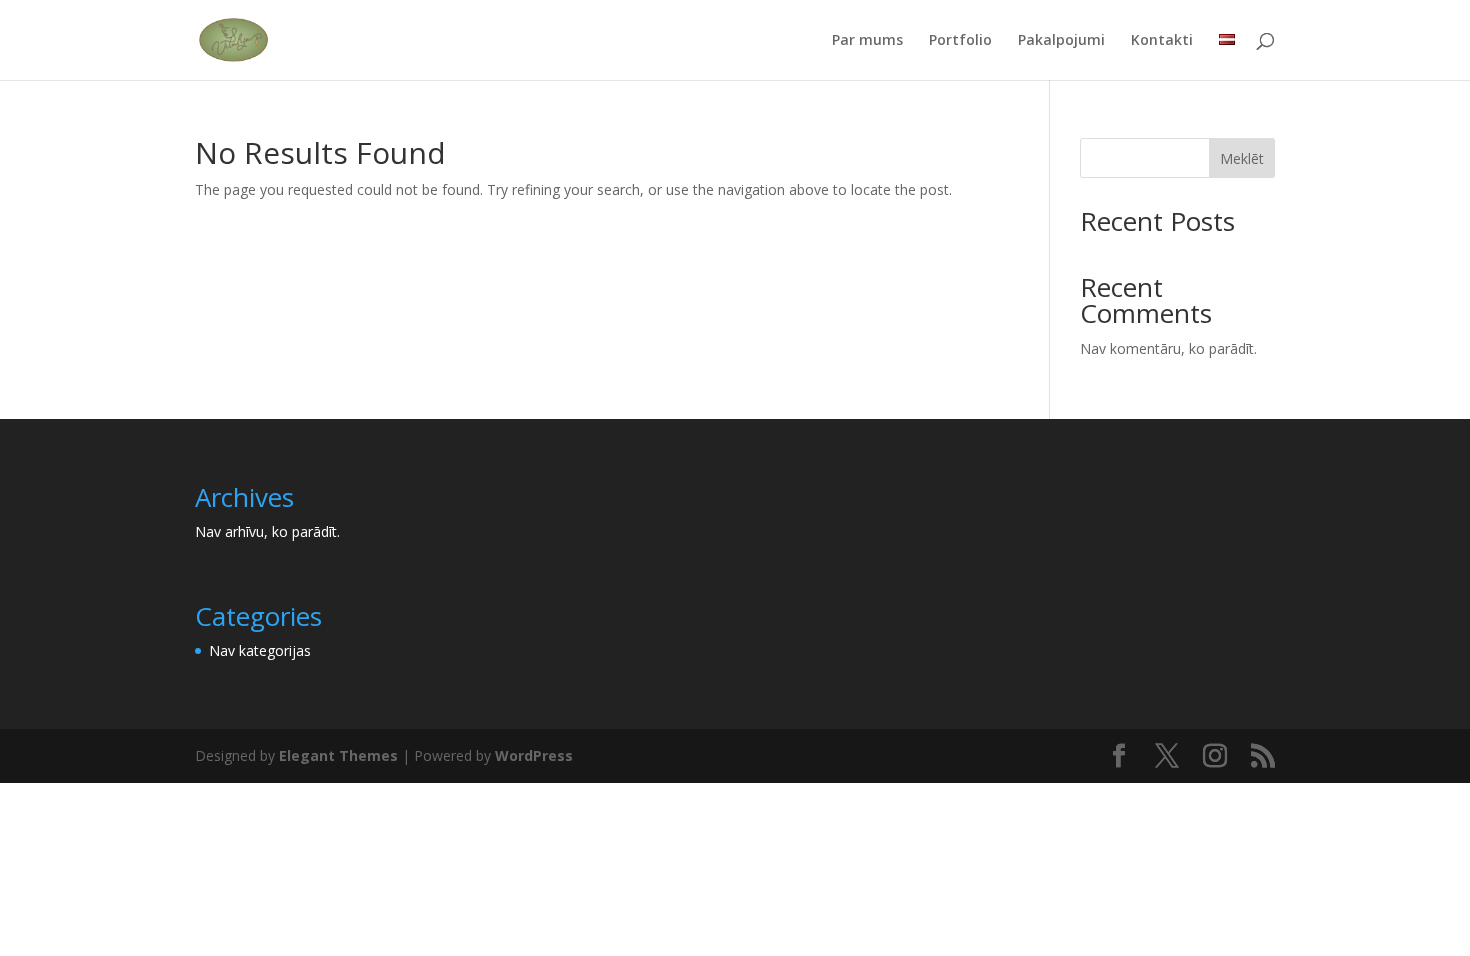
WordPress (534, 755)
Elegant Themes (338, 755)
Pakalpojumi (1061, 41)
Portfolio (960, 41)
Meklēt (1242, 158)
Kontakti (1162, 41)
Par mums (867, 41)
